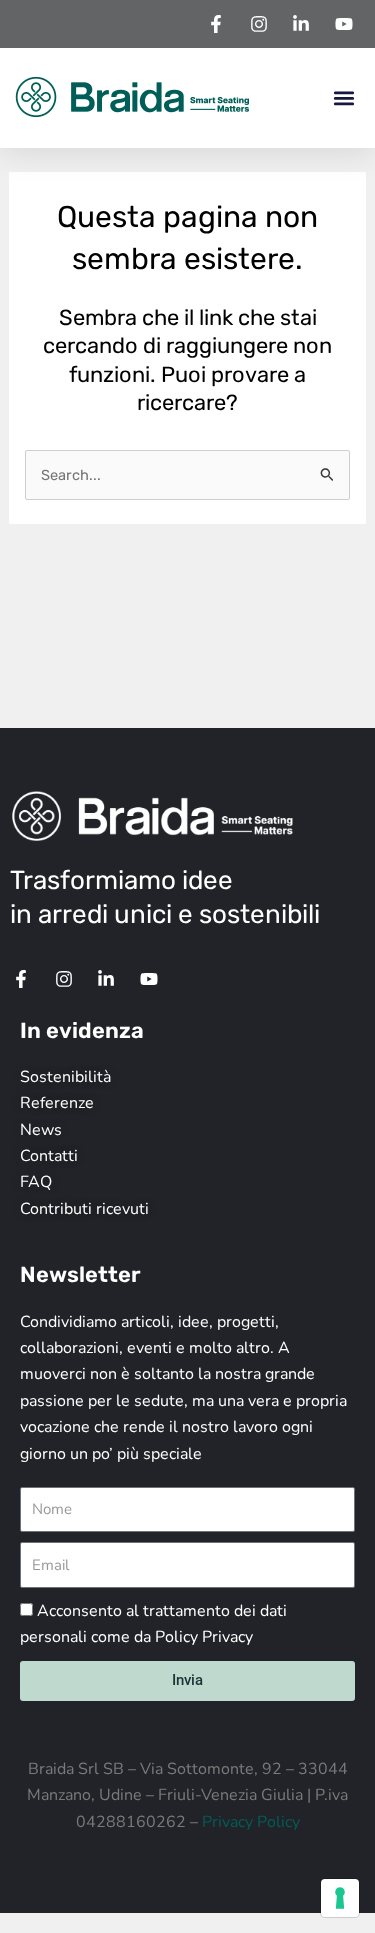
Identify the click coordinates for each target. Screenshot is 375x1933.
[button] (343, 98)
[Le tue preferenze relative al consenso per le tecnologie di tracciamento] (340, 1898)
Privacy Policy (251, 1822)
